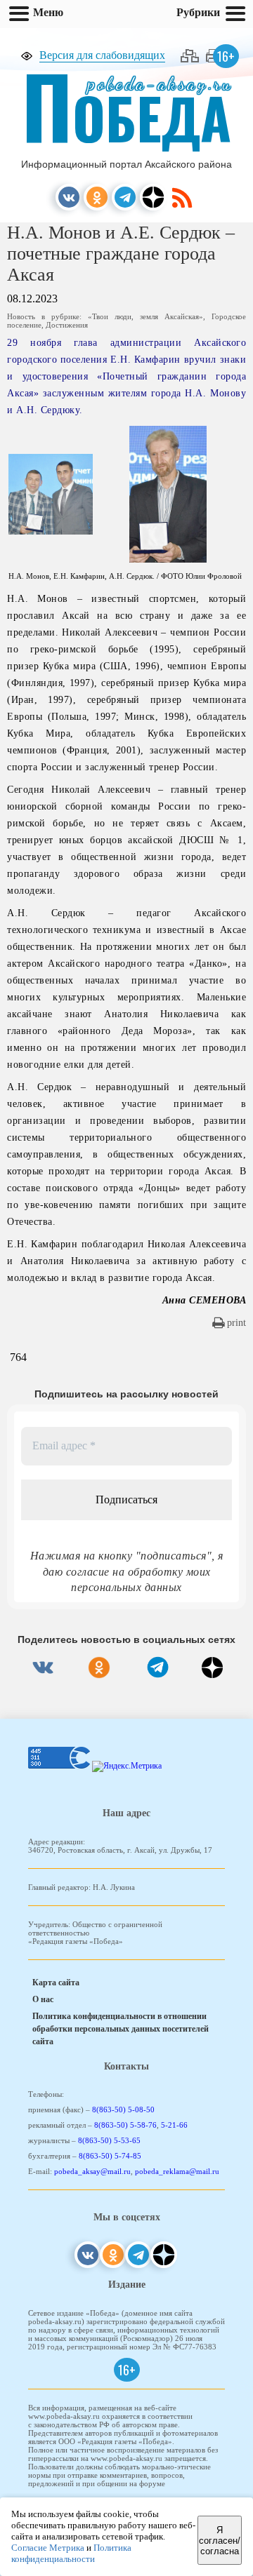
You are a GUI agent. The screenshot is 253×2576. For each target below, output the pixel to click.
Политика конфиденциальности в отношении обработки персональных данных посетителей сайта (121, 2029)
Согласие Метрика (48, 2548)
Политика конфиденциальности (71, 2553)
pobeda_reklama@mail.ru (177, 2171)
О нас (43, 1999)
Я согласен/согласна (220, 2541)
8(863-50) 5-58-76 (125, 2125)
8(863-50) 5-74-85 (110, 2156)
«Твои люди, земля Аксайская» (145, 316)
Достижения (67, 325)
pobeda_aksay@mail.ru (92, 2171)
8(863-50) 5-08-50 (123, 2109)
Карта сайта (56, 1983)
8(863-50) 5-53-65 (109, 2140)
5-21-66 (174, 2125)
